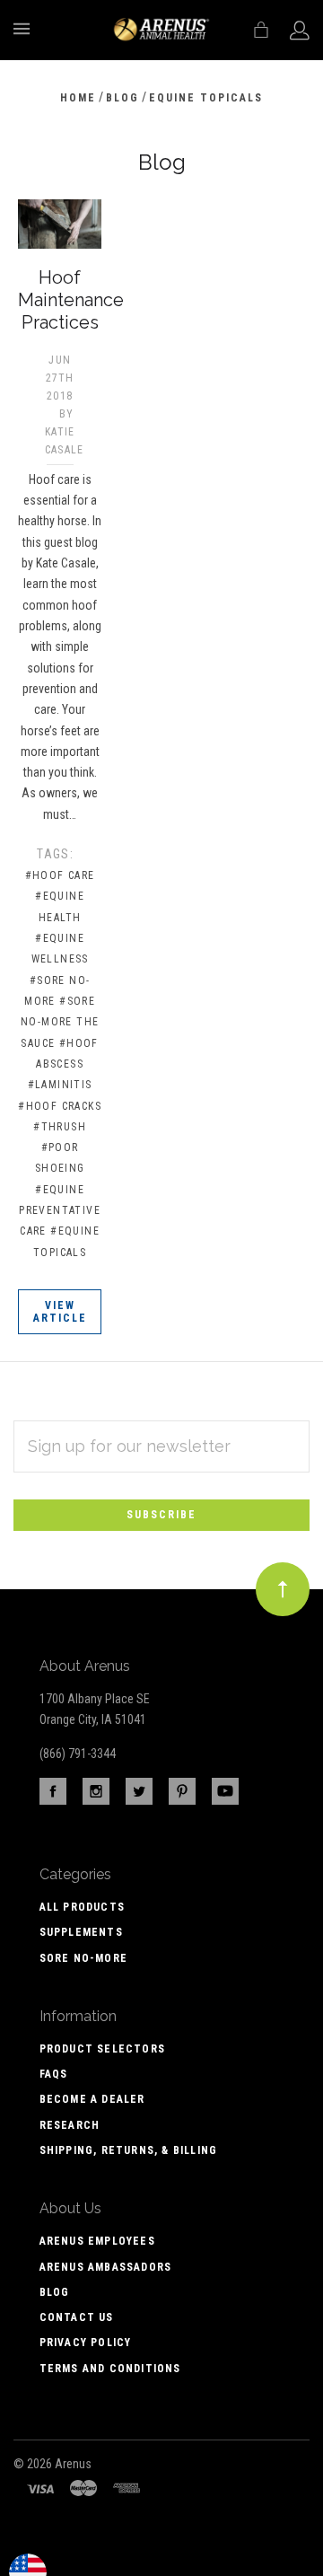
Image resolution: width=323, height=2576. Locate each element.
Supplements (81, 1932)
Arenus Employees (97, 2241)
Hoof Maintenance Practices (71, 300)
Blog (55, 2292)
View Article (60, 1312)
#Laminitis (60, 1085)
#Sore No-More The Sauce (60, 1022)
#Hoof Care (60, 875)
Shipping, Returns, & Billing (129, 2150)
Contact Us (77, 2317)
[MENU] (25, 29)
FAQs (54, 2074)
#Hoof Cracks (60, 1106)
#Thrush (60, 1127)
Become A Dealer (92, 2099)
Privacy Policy (86, 2343)
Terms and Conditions (110, 2369)
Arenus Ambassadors (106, 2267)
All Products (82, 1907)
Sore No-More (83, 1958)
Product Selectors (102, 2049)
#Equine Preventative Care (60, 1211)
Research (70, 2125)
